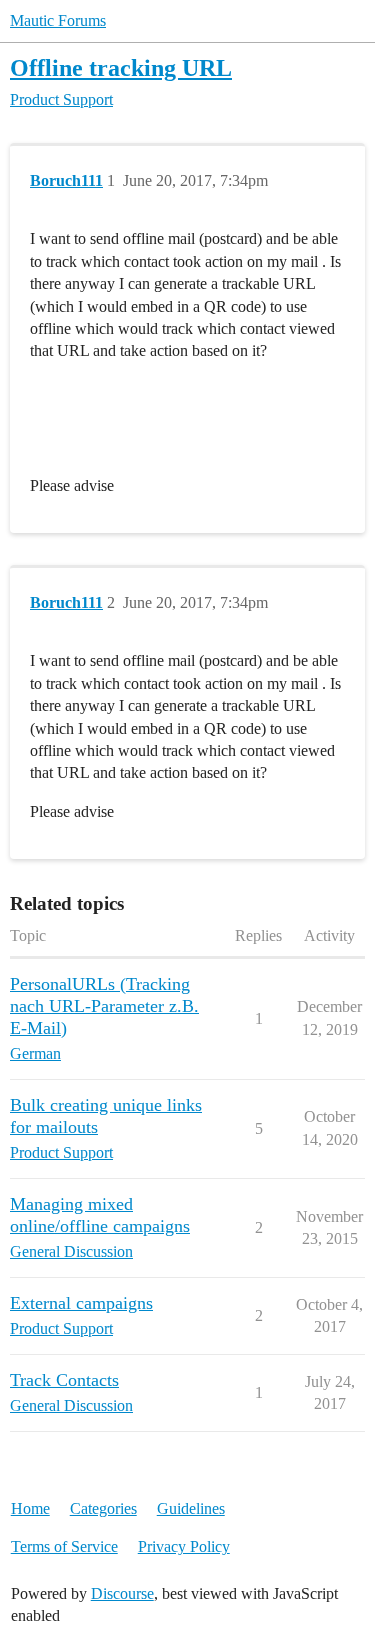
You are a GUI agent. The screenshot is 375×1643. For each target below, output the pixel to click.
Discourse (122, 1593)
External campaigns (81, 1303)
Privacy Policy (184, 1546)
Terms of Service (64, 1546)
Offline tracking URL (121, 67)
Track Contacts (64, 1380)
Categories (103, 1508)
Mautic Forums (58, 20)
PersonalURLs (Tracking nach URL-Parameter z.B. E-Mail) (104, 1006)
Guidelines (191, 1508)
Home (30, 1508)
